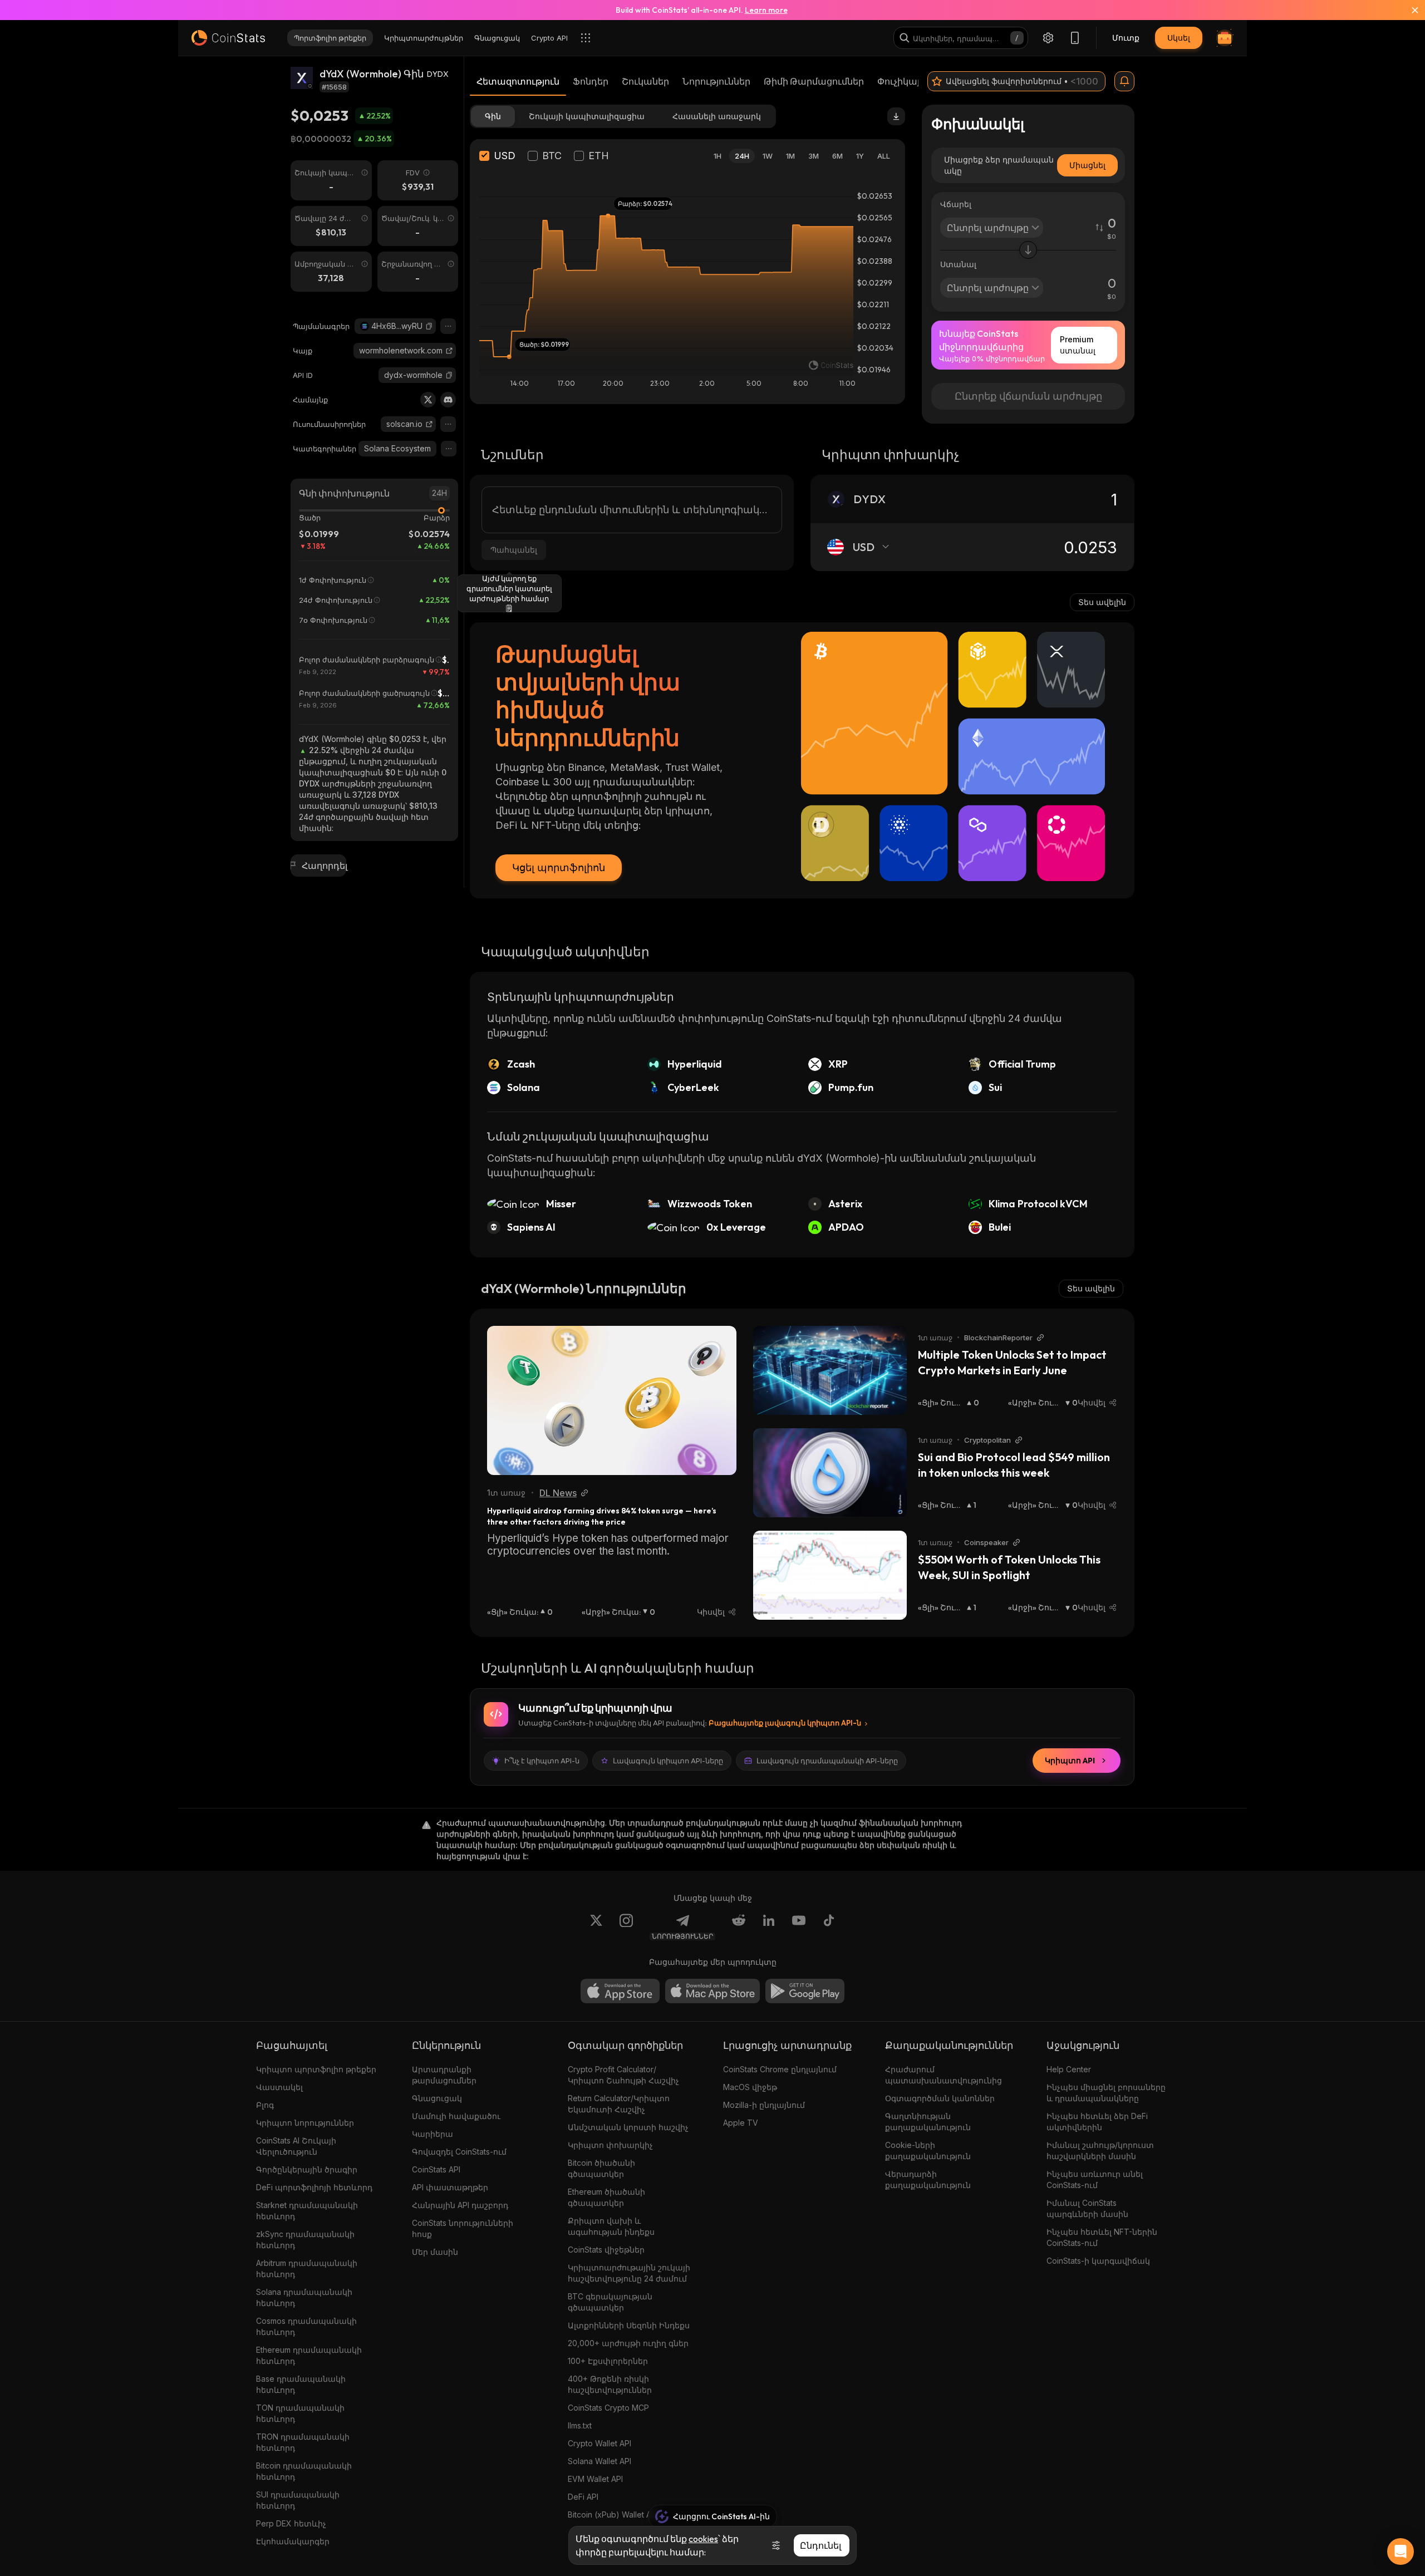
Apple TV (741, 2123)
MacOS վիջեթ (750, 2087)
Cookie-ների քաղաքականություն (928, 2150)
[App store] (620, 1991)
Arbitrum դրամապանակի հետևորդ (307, 2268)
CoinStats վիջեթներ (606, 2250)
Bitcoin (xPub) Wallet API (613, 2514)
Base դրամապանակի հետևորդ (301, 2384)
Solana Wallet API (600, 2461)
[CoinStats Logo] (228, 38)
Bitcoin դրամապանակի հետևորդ (304, 2471)
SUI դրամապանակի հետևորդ (298, 2500)
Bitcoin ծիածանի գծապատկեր (601, 2168)
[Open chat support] (1401, 2552)
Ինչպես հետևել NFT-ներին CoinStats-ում (1102, 2237)
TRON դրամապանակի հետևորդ (303, 2442)
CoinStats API (436, 2169)
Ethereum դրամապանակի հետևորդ (309, 2355)
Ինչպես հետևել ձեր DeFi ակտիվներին (1097, 2122)
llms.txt (580, 2425)
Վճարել (956, 204)
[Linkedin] (769, 1927)
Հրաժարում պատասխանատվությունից (944, 2075)
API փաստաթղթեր (450, 2187)
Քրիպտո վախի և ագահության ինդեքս (611, 2226)
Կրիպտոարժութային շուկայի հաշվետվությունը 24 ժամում (629, 2273)
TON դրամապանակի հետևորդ (300, 2413)
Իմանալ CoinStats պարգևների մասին (1087, 2208)
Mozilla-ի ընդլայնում (764, 2105)
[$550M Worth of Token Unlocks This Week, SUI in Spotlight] (830, 1575)
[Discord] (448, 400)
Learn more (766, 10)
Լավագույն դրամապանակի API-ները (827, 1761)
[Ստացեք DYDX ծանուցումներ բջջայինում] (1124, 81)
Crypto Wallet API (600, 2443)
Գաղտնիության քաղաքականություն (928, 2122)
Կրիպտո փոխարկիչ (610, 2145)
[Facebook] (829, 1927)
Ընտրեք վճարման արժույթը (1028, 396)
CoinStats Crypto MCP (608, 2408)
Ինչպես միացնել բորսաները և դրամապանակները (1106, 2093)
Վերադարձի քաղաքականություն (928, 2179)
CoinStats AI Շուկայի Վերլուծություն (296, 2146)
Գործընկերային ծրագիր (307, 2169)
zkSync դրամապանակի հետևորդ (305, 2240)
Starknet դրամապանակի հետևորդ (307, 2211)
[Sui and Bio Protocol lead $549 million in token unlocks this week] (830, 1473)
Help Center (1069, 2069)
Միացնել (1087, 165)
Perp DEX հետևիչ (291, 2523)
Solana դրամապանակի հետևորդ (304, 2297)
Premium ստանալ (1078, 345)
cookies (703, 2539)
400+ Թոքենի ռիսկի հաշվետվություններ (610, 2384)
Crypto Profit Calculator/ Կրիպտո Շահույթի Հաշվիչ (623, 2075)
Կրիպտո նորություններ (305, 2123)
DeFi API (583, 2497)
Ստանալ (958, 264)
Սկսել (1179, 38)
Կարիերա (433, 2134)
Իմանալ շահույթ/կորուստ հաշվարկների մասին (1100, 2150)
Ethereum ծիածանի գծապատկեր (606, 2197)
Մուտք (1126, 38)
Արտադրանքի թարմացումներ (444, 2075)
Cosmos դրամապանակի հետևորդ (306, 2326)
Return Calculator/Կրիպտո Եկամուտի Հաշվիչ (619, 2104)
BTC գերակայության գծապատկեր (610, 2302)
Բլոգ (265, 2105)
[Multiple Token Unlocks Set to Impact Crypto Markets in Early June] (830, 1370)
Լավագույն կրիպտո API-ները (668, 1761)
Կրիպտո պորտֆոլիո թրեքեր (316, 2069)
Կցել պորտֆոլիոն (559, 867)
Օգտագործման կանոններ (940, 2098)
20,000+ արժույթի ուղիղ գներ (628, 2343)
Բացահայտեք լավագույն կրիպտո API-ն (785, 1723)
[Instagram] (626, 1927)
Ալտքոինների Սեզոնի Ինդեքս (629, 2325)
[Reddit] (739, 1927)
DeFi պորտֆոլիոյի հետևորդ (314, 2187)
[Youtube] (799, 1927)
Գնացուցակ (437, 2098)
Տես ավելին (1102, 602)
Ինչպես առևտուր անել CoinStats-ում (1095, 2179)
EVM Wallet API (595, 2479)
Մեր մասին (435, 2252)
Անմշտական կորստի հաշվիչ (628, 2127)
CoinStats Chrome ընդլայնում (780, 2069)
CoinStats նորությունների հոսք (463, 2228)
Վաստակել (279, 2087)
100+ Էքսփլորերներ (608, 2361)
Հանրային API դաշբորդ (460, 2205)
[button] (429, 326)
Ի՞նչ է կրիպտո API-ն (542, 1761)
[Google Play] (805, 1991)
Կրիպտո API (1070, 1761)
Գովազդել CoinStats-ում (459, 2152)
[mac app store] (712, 1991)
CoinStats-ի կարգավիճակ (1098, 2261)
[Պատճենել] (429, 326)
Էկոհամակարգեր (293, 2541)
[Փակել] (1408, 10)
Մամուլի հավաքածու (456, 2116)
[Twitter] (428, 400)
